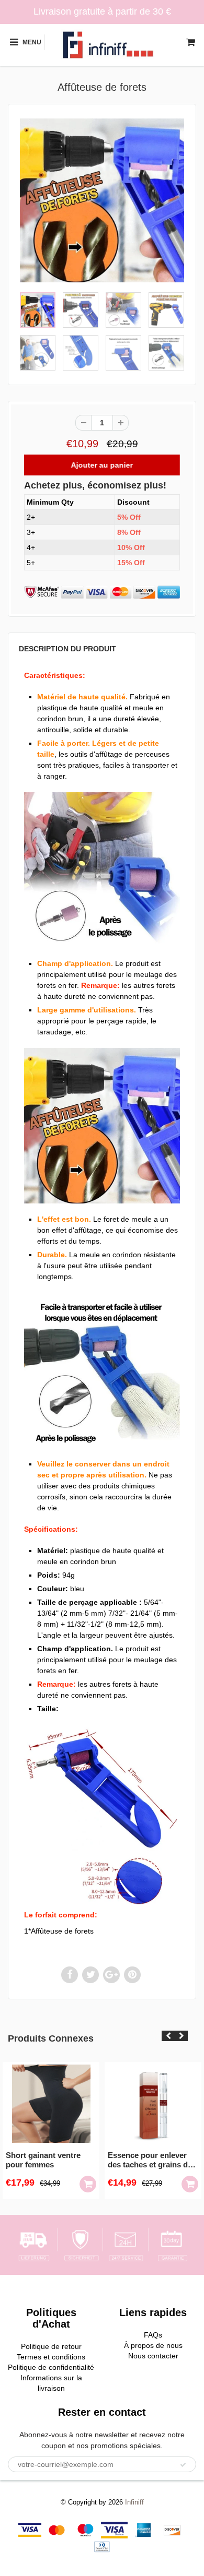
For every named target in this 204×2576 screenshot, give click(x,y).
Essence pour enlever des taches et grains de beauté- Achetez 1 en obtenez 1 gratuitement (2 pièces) (53, 2160)
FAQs (153, 2335)
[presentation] (168, 2036)
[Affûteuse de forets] (102, 200)
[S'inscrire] (183, 2465)
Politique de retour (51, 2346)
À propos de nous (153, 2345)
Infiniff (134, 2502)
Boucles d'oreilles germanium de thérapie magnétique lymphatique (158, 2160)
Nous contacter (153, 2356)
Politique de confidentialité (51, 2367)
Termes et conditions (51, 2357)
